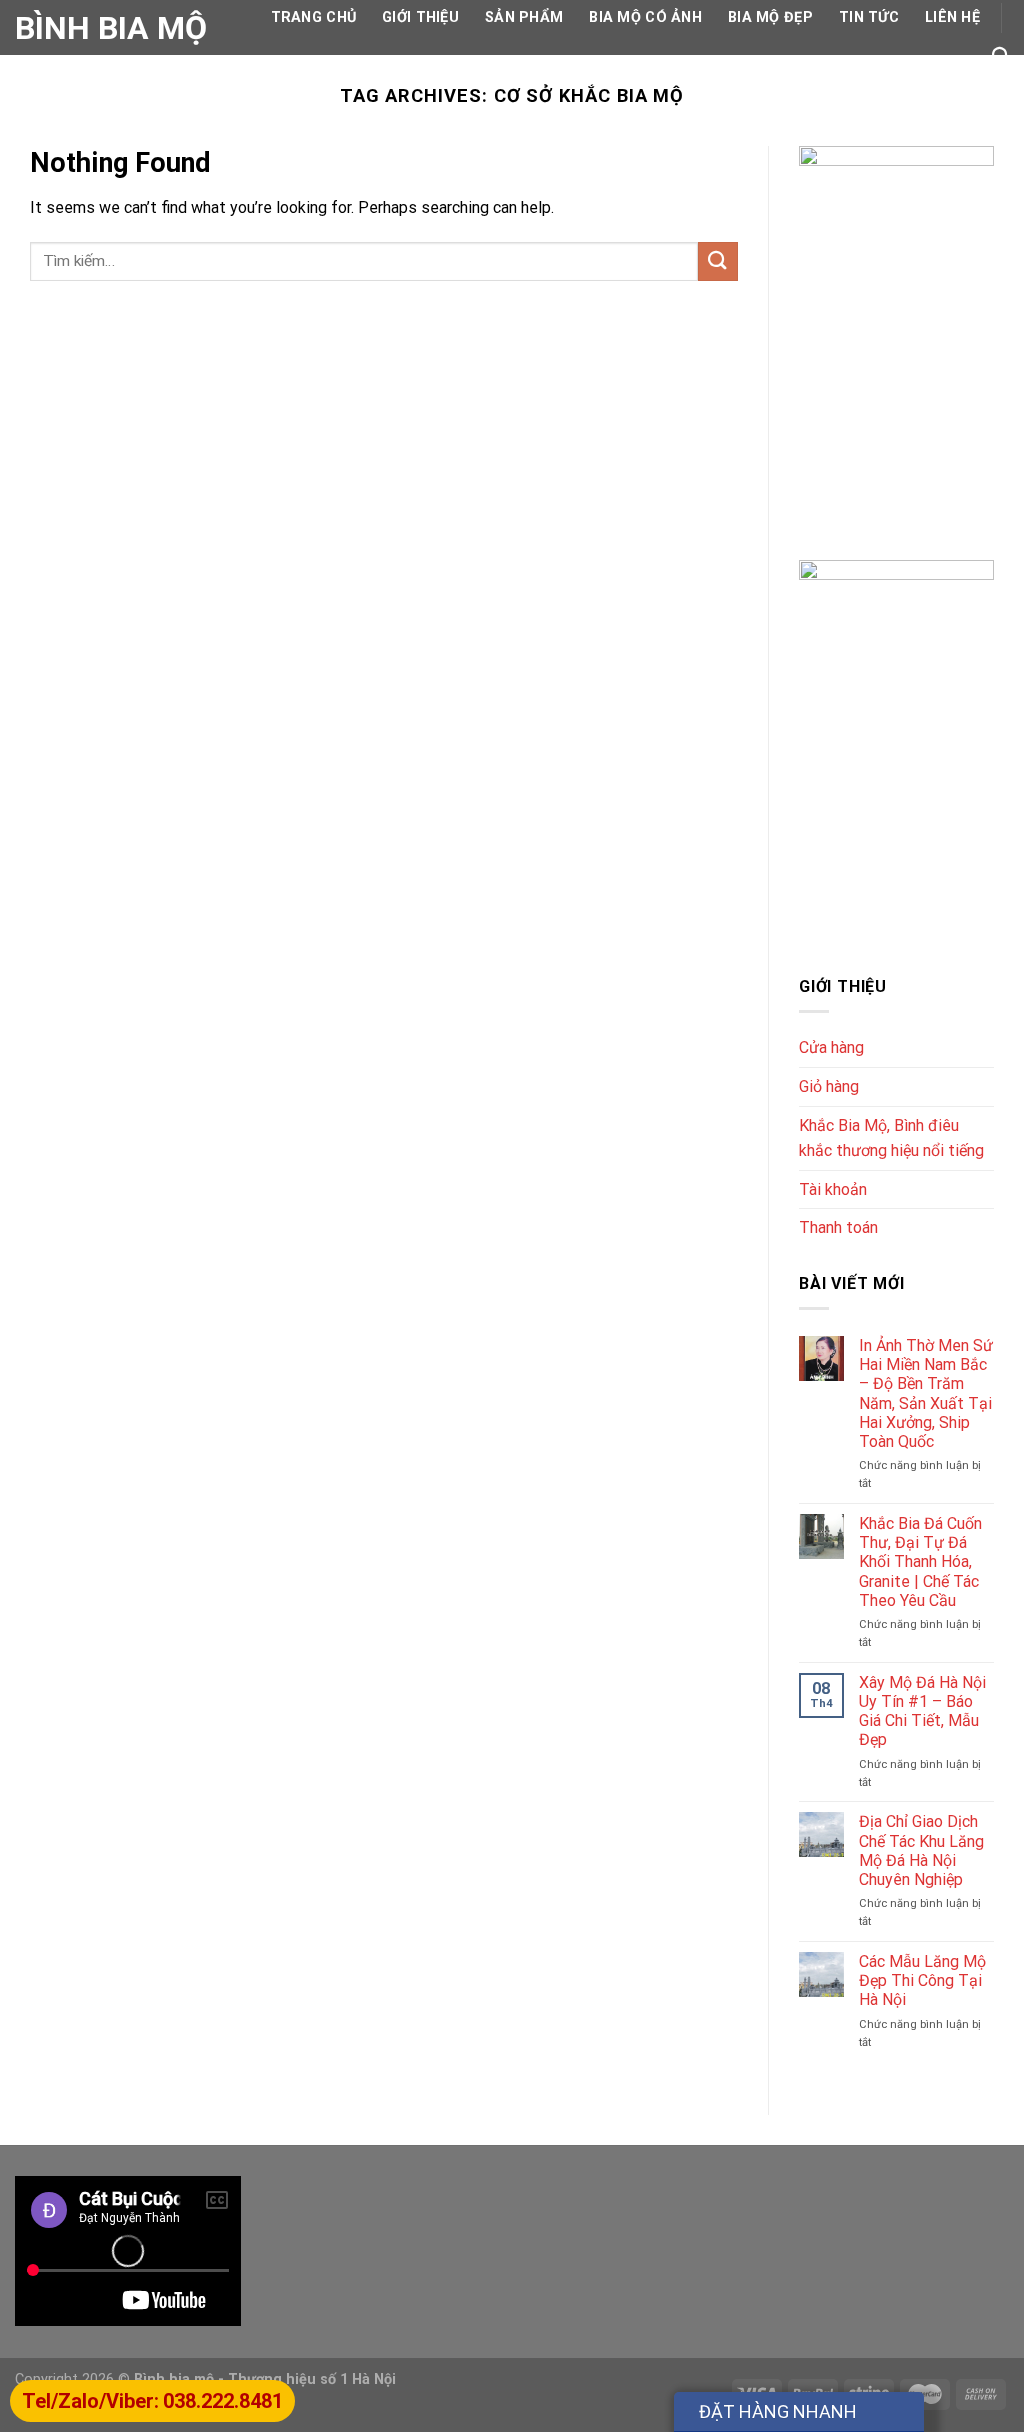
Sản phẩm (524, 17)
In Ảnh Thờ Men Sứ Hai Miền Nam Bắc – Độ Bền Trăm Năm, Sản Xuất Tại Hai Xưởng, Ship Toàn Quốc (926, 1393)
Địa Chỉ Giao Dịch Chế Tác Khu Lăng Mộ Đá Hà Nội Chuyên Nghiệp (921, 1850)
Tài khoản (833, 1189)
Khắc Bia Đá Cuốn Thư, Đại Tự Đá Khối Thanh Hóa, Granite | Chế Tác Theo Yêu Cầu (920, 1562)
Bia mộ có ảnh (645, 17)
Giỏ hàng (829, 1086)
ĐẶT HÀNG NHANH (778, 2411)
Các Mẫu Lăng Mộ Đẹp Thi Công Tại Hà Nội (922, 1980)
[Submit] (718, 261)
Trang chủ (314, 17)
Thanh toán (838, 1227)
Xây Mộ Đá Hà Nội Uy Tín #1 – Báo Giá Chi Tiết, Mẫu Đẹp (922, 1711)
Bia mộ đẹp (770, 17)
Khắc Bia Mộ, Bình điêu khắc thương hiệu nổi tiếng (891, 1138)
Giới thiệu (420, 17)
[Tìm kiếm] (1000, 56)
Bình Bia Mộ (111, 28)
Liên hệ (952, 17)
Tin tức (869, 17)
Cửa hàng (831, 1047)
